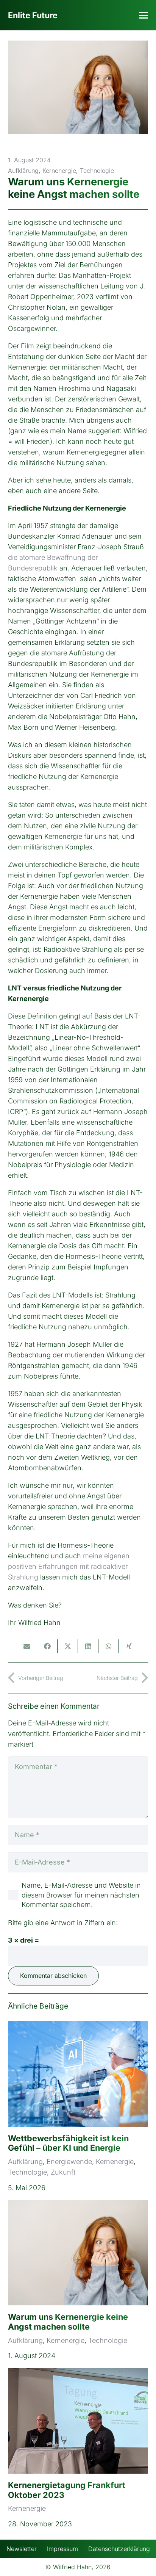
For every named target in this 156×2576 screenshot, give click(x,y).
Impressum (62, 2549)
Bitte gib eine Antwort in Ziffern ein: (63, 1923)
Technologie (97, 171)
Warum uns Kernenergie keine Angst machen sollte (68, 2322)
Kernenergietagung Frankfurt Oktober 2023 (67, 2490)
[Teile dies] (47, 1646)
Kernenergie (59, 171)
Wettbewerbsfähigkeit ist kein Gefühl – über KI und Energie (68, 2143)
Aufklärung (23, 171)
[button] (144, 15)
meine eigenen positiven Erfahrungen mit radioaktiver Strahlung (69, 1566)
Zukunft (63, 2172)
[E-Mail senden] (27, 1646)
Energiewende (69, 2162)
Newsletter (22, 2549)
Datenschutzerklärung (119, 2549)
